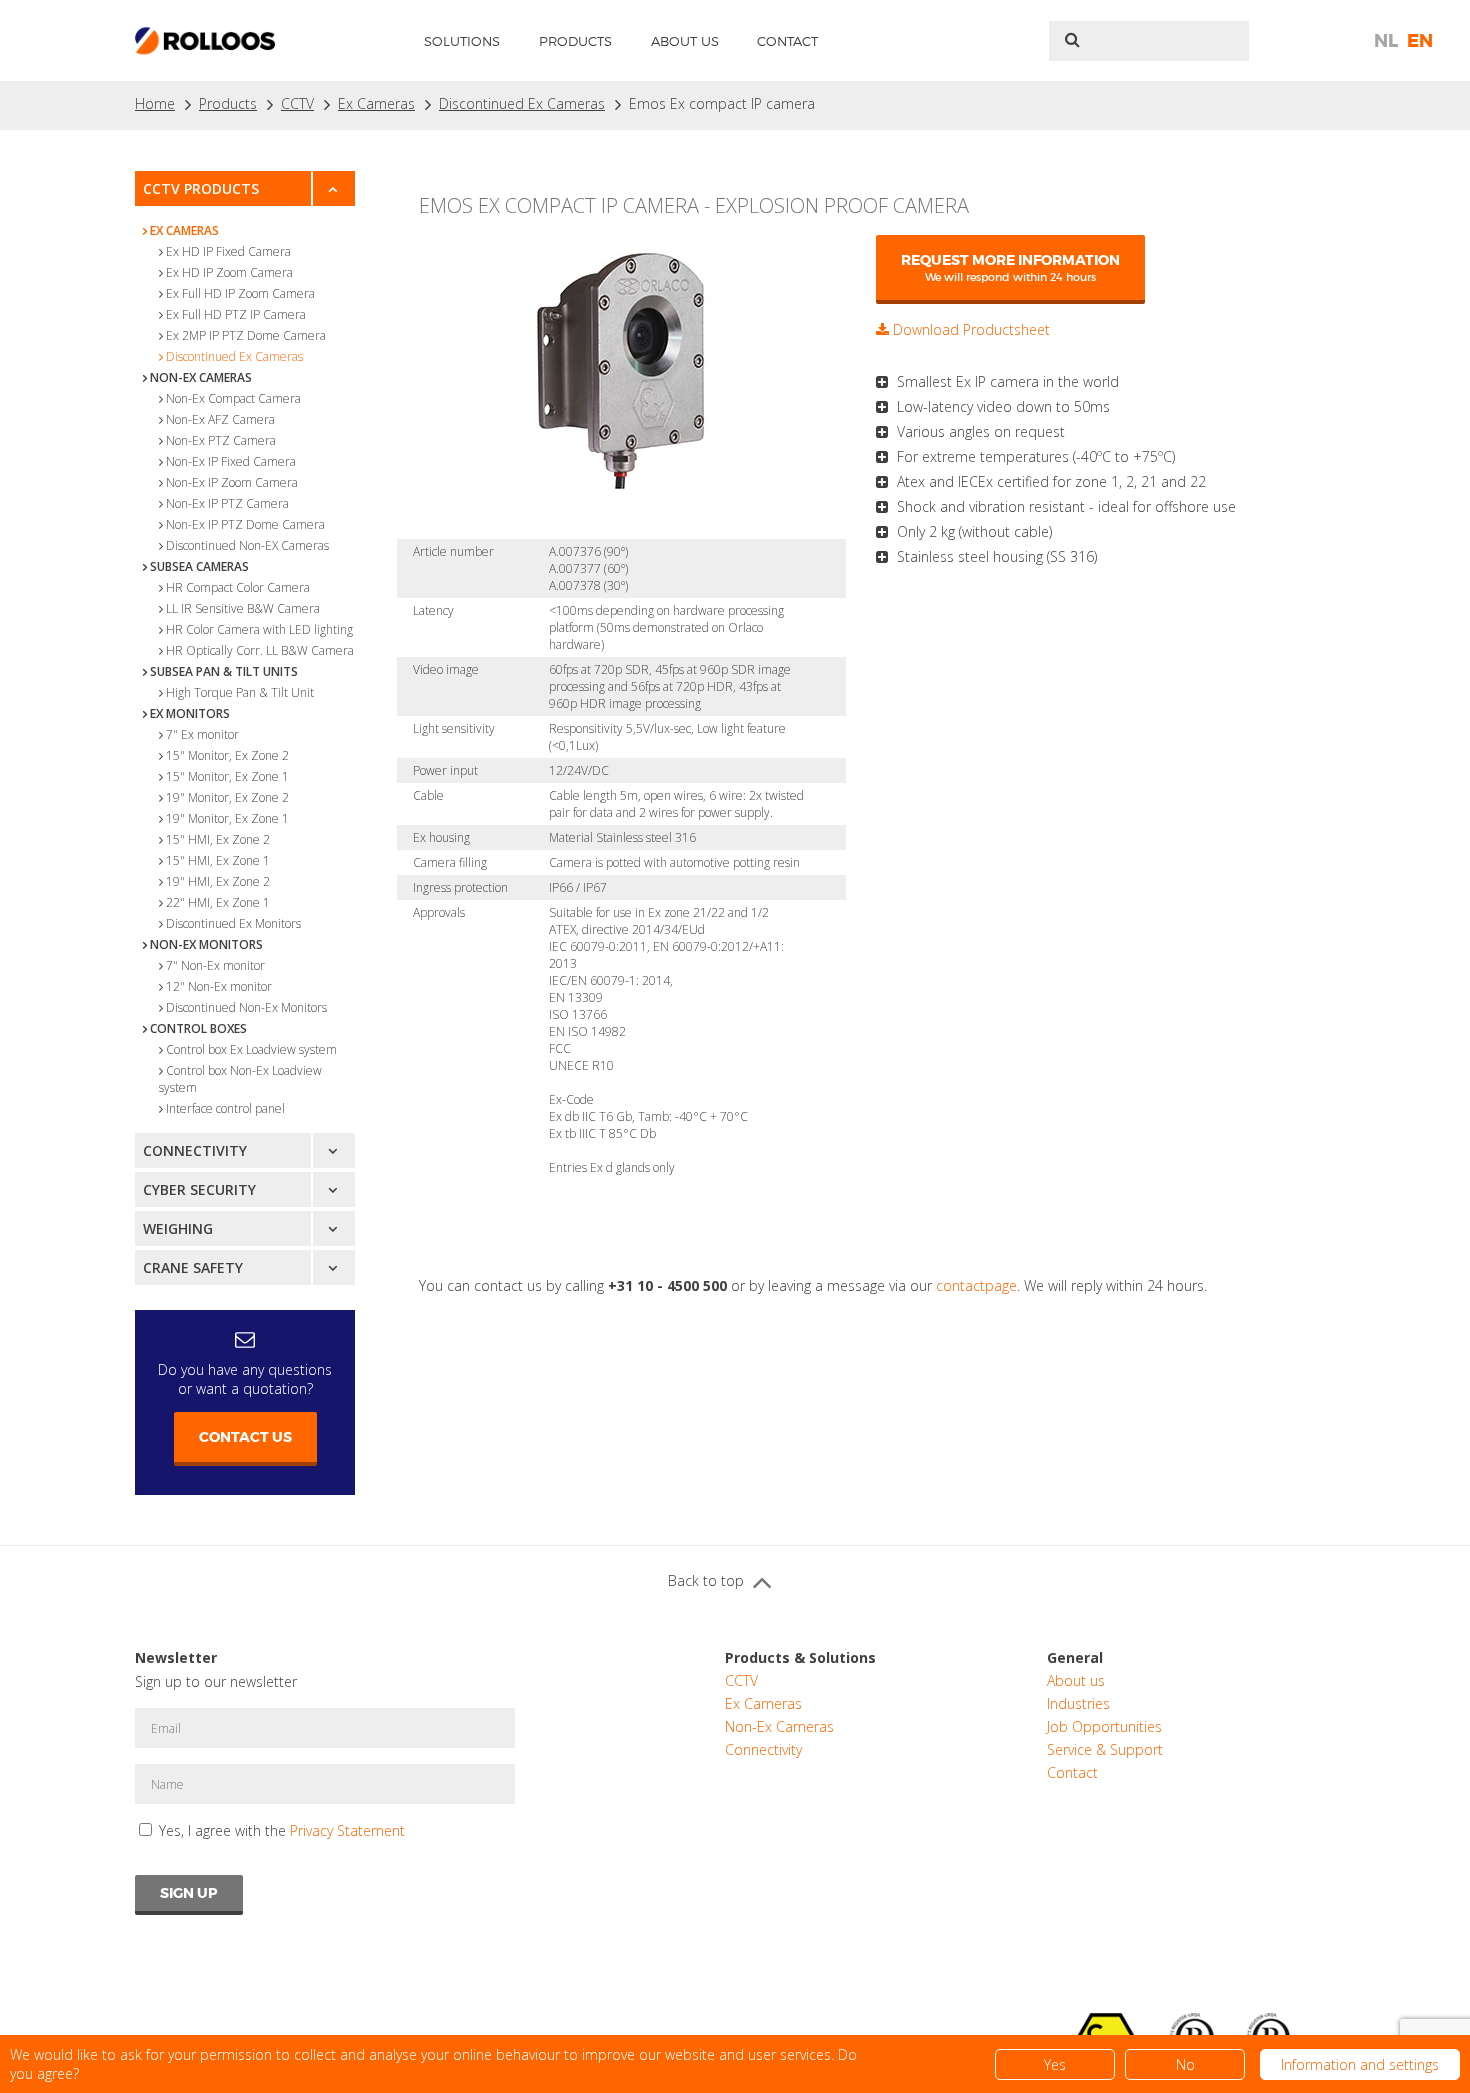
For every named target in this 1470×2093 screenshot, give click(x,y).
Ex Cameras (376, 103)
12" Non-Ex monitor (219, 986)
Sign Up (189, 1893)
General (1075, 1657)
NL (1386, 41)
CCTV (297, 103)
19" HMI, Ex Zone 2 (218, 881)
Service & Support (1105, 1749)
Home (155, 103)
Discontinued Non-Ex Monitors (246, 1007)
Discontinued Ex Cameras (522, 103)
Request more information (1010, 267)
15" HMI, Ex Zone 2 (218, 839)
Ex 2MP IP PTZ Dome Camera (246, 335)
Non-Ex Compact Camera (233, 398)
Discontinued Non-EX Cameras (247, 545)
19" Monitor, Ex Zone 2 (227, 797)
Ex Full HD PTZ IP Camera (236, 314)
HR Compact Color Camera (238, 587)
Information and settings (1360, 2064)
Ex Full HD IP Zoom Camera (240, 293)
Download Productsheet (969, 329)
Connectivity (195, 1150)
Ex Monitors (190, 713)
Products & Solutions (800, 1657)
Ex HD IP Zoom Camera (229, 272)
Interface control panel (225, 1108)
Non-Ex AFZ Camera (220, 419)
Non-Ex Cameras (201, 377)
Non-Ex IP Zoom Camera (232, 482)
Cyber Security (199, 1189)
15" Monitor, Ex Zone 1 (227, 776)
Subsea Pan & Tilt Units (224, 671)
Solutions (462, 41)
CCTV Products (201, 188)
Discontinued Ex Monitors (233, 923)
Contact (787, 41)
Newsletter (176, 1657)
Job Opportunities (1104, 1726)
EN (1420, 41)
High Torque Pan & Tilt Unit (240, 692)
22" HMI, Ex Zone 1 (218, 902)
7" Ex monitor (202, 734)
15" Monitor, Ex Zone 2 (227, 755)
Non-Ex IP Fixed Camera (231, 461)
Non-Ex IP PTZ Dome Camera (245, 524)
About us (685, 41)
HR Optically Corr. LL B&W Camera (260, 650)
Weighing (178, 1228)
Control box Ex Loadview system (251, 1049)
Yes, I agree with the (282, 1830)
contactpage (976, 1285)
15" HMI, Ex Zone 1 (218, 860)
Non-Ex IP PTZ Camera (227, 503)
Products (575, 41)
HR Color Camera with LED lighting (259, 629)
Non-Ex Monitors (206, 944)
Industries (1078, 1703)
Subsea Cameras (199, 566)
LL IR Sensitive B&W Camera (243, 608)
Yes (1055, 2064)
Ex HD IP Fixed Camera (228, 251)
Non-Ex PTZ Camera (221, 440)
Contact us (245, 1437)
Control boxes (198, 1028)
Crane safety (193, 1267)
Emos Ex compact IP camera (722, 103)
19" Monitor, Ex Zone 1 (227, 818)
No (1185, 2064)
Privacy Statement (347, 1830)
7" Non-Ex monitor (215, 965)
